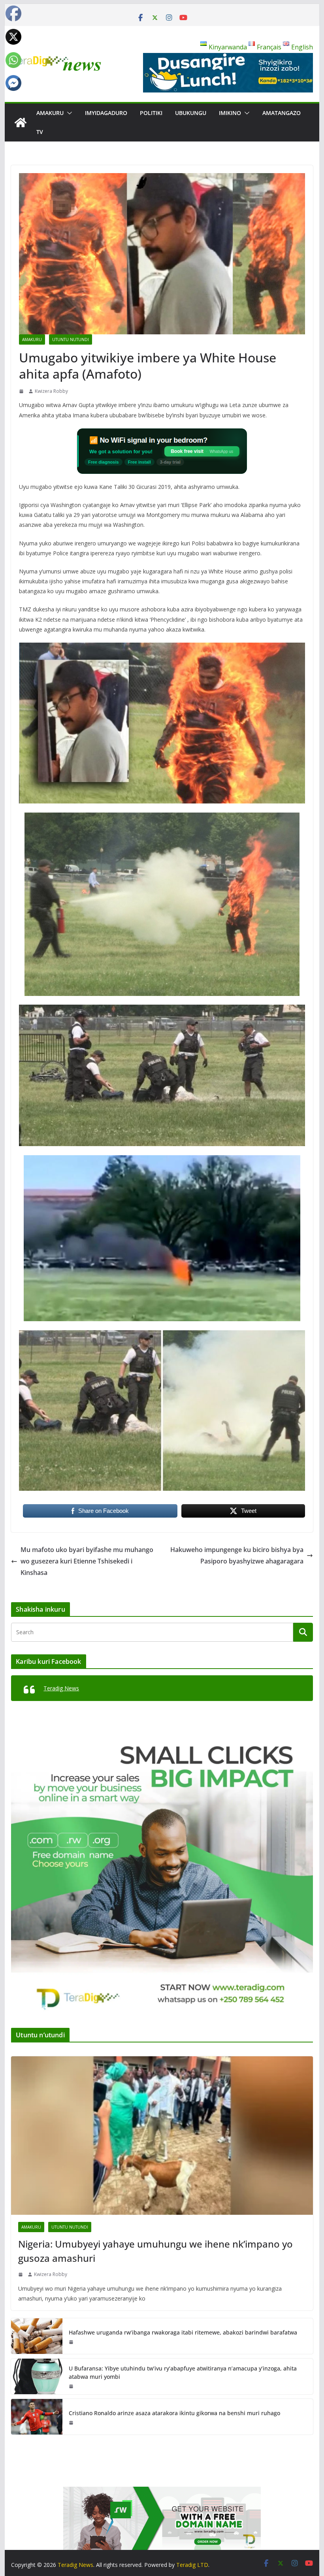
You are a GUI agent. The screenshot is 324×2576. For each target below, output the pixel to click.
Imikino (230, 113)
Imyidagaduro (106, 113)
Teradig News (61, 1688)
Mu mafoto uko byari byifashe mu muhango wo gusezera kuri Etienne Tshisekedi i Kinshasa (87, 1561)
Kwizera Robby (51, 391)
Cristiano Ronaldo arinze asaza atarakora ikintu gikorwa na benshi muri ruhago (174, 2413)
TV (40, 132)
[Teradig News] (21, 123)
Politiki (151, 113)
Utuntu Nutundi (71, 339)
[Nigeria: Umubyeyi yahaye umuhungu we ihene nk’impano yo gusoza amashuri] (162, 2136)
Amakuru (50, 113)
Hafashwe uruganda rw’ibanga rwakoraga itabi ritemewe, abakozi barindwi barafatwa (183, 2332)
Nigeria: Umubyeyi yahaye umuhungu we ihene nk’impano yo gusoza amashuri (155, 2251)
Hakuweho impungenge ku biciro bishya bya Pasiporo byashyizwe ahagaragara (237, 1555)
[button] (68, 113)
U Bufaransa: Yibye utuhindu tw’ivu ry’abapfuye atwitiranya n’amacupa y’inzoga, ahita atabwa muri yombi (183, 2372)
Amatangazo (282, 113)
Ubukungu (191, 113)
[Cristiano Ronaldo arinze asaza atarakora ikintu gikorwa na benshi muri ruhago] (37, 2417)
